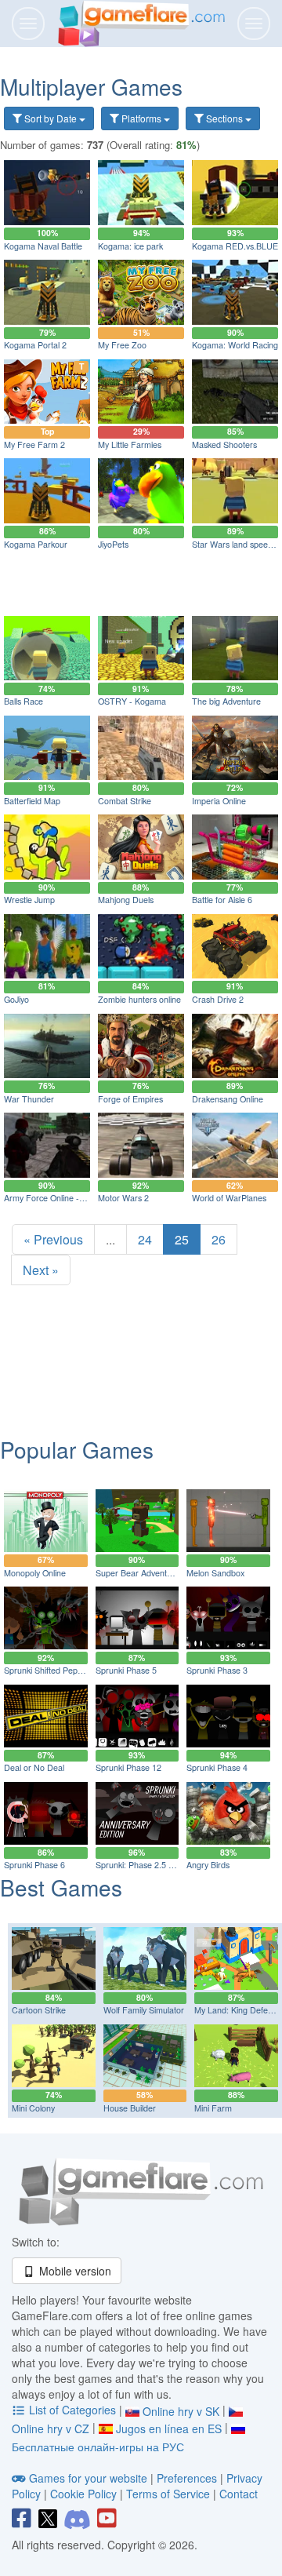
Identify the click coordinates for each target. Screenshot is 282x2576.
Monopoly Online (35, 1573)
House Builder (130, 2108)
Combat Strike (125, 801)
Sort (49, 118)
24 (145, 1239)
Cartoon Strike (39, 2010)
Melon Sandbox (215, 1573)
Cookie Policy (83, 2494)
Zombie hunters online (139, 999)
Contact (239, 2494)
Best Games (61, 1887)
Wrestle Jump (29, 900)
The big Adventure (226, 701)
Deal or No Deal (34, 1767)
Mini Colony (33, 2108)
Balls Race (23, 701)
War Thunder (29, 1099)
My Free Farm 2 (34, 445)
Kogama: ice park (130, 246)
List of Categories (72, 2410)
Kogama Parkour (36, 544)
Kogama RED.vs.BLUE (235, 246)
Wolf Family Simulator (144, 2010)
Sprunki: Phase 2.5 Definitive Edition (163, 1865)
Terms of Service (168, 2494)
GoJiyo (16, 999)
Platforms (141, 118)
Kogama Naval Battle (43, 246)
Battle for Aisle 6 (222, 900)
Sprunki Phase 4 (217, 1767)
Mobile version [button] (74, 2271)
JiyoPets (113, 544)
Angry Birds (208, 1865)
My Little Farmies (130, 445)
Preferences (188, 2478)
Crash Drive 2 (218, 999)
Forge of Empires (130, 1099)
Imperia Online (219, 801)
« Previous (53, 1239)
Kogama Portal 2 (35, 345)
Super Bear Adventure (137, 1573)
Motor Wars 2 (123, 1198)
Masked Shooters (224, 445)
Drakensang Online (228, 1099)
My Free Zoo (122, 345)
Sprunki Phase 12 (128, 1767)
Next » (41, 1270)
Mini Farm (213, 2108)
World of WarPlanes (229, 1198)
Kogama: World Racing (235, 345)
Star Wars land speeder (236, 544)
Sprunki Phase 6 (34, 1865)
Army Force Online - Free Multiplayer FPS (82, 1198)
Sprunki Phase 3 (217, 1670)
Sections (224, 118)
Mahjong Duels (126, 900)
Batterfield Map (32, 801)
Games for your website (88, 2478)
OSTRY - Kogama (132, 701)
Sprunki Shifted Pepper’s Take (60, 1670)
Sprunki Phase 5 (126, 1670)
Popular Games (77, 1449)
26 (219, 1239)
